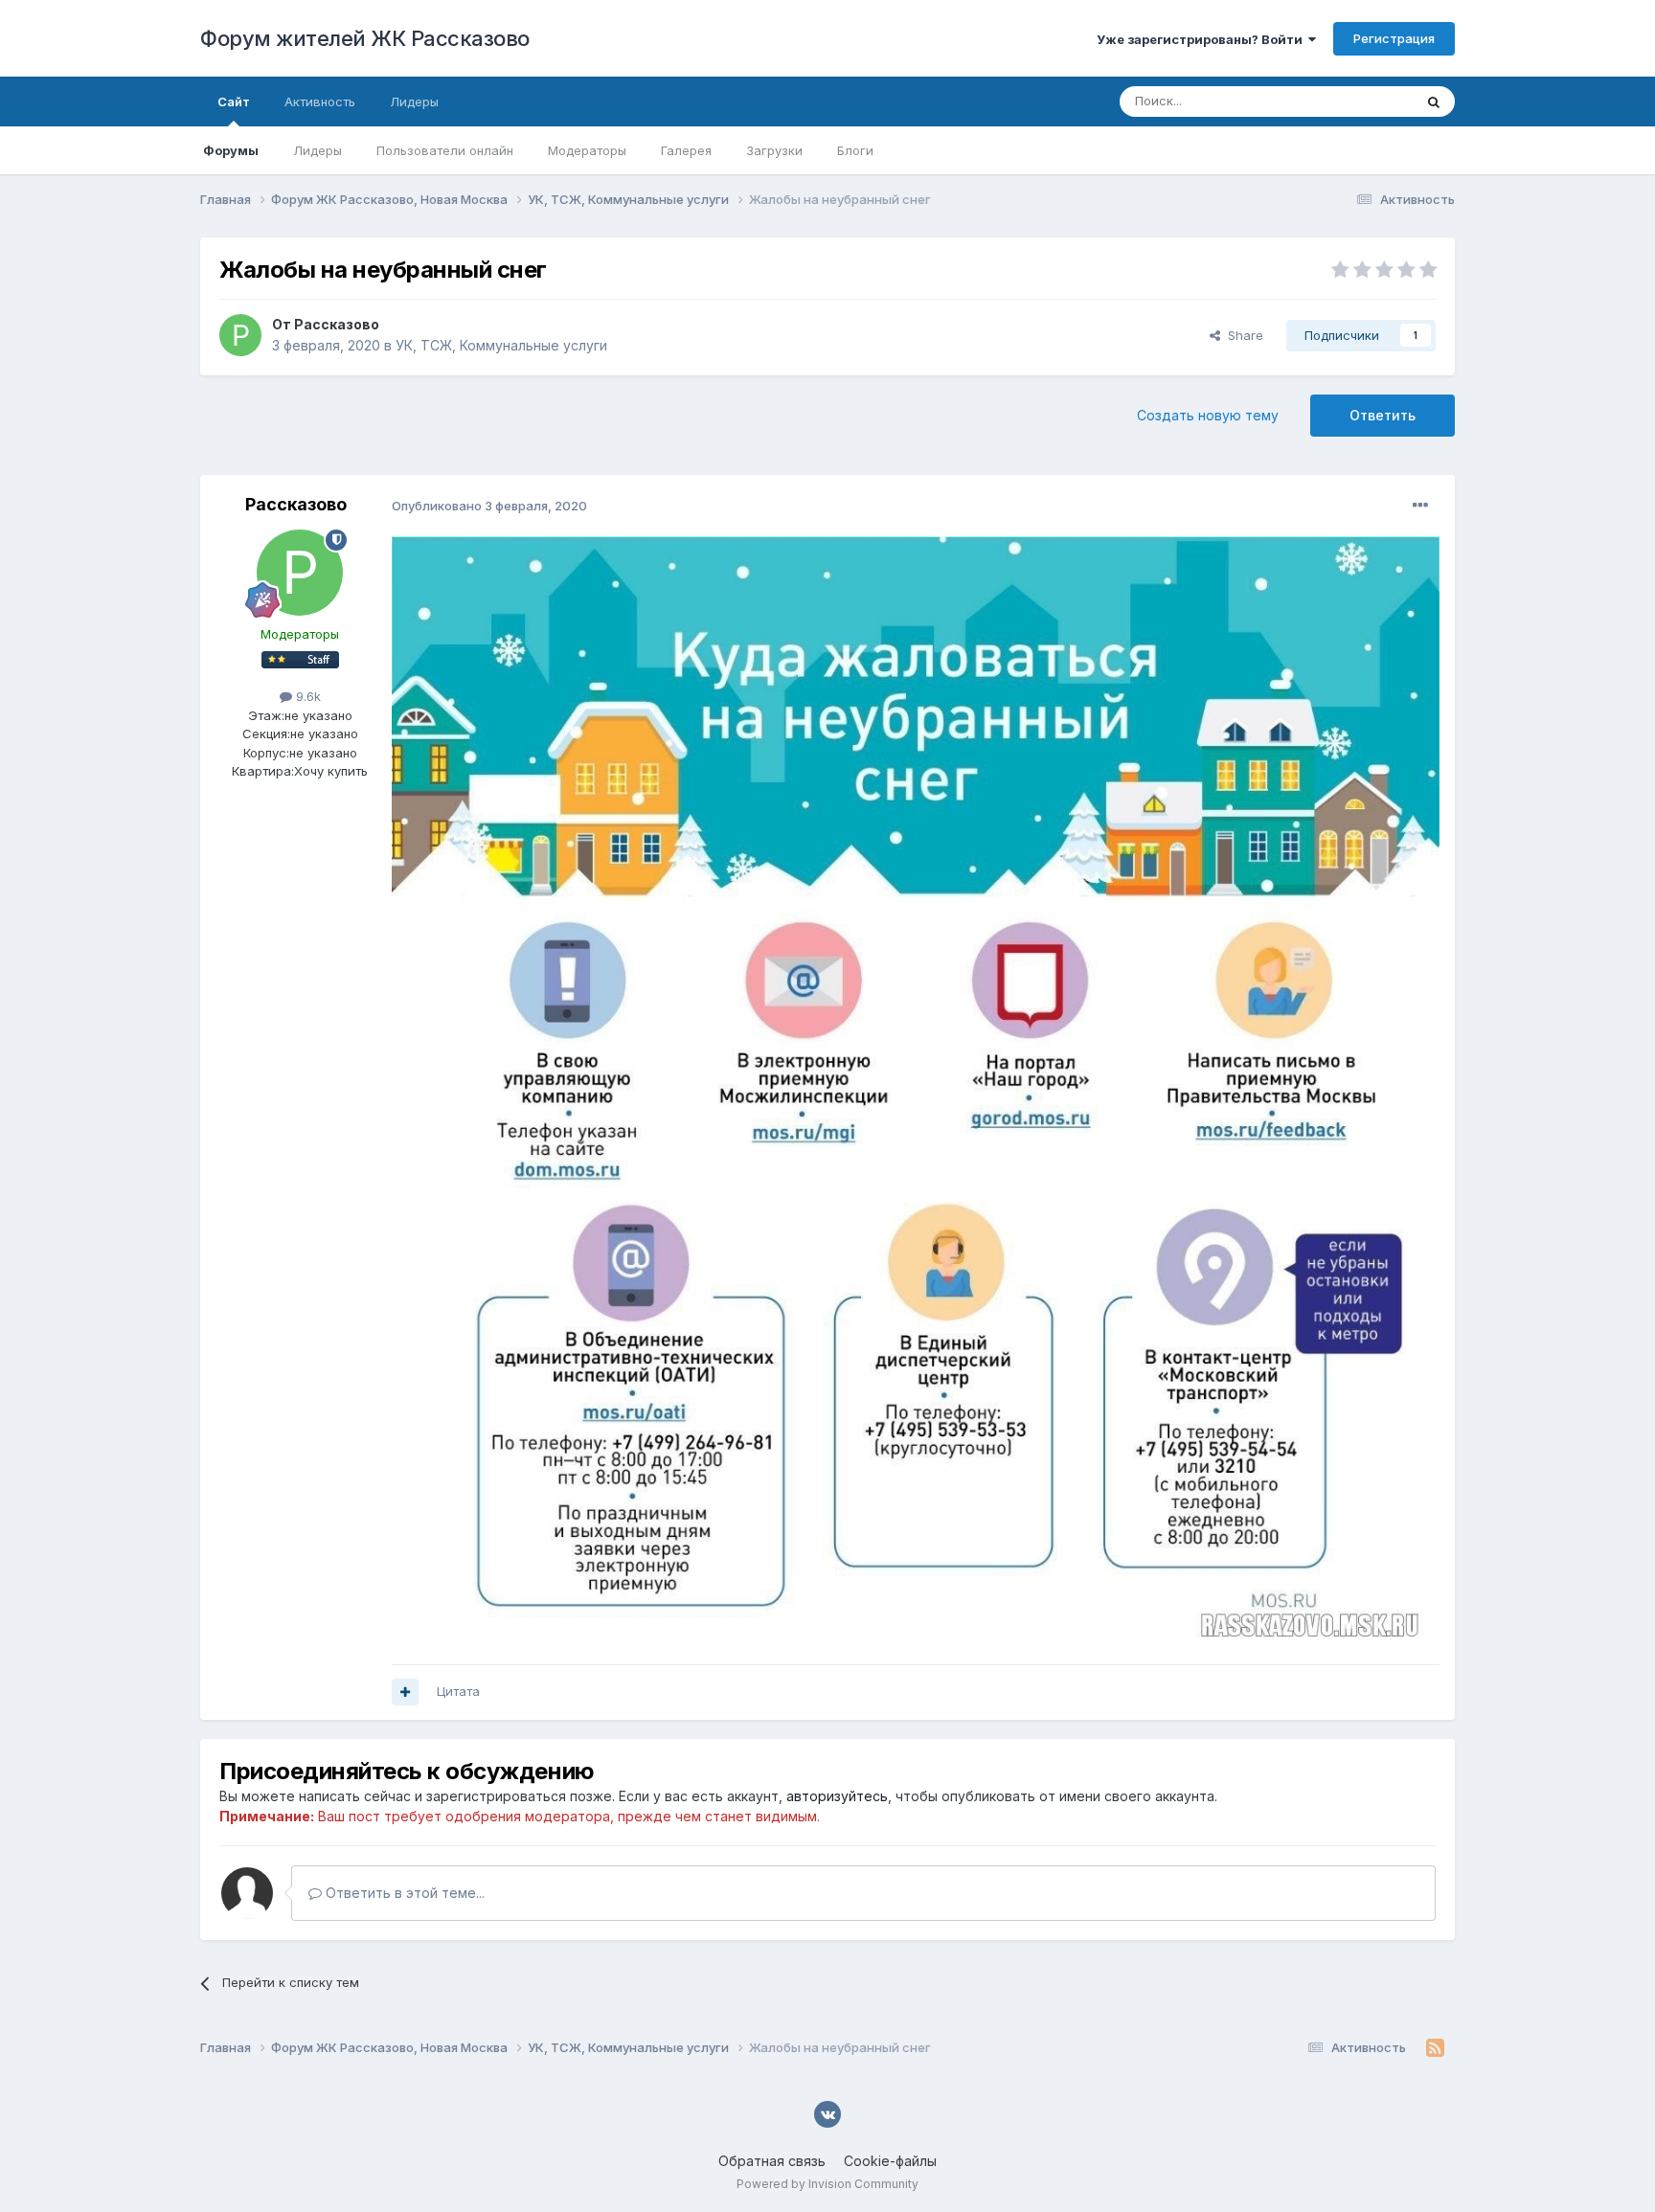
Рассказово (337, 324)
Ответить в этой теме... (403, 1893)
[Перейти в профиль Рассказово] (240, 335)
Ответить (1383, 415)
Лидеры (317, 150)
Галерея (686, 150)
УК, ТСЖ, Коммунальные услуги (501, 345)
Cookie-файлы (890, 2161)
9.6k (306, 696)
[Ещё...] (1420, 506)
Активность (320, 102)
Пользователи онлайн (445, 150)
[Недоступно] (916, 1089)
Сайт (234, 102)
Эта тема (1361, 101)
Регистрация (1394, 38)
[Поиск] (1434, 102)
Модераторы (587, 150)
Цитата (458, 1691)
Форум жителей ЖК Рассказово (365, 38)
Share (1242, 335)
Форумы (231, 150)
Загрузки (774, 150)
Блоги (855, 150)
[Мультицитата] (405, 1692)
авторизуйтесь (837, 1796)
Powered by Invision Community (827, 2184)
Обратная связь (772, 2161)
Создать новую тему (1208, 415)
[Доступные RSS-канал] (1435, 2048)
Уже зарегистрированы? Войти (1202, 39)
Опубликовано (489, 506)
